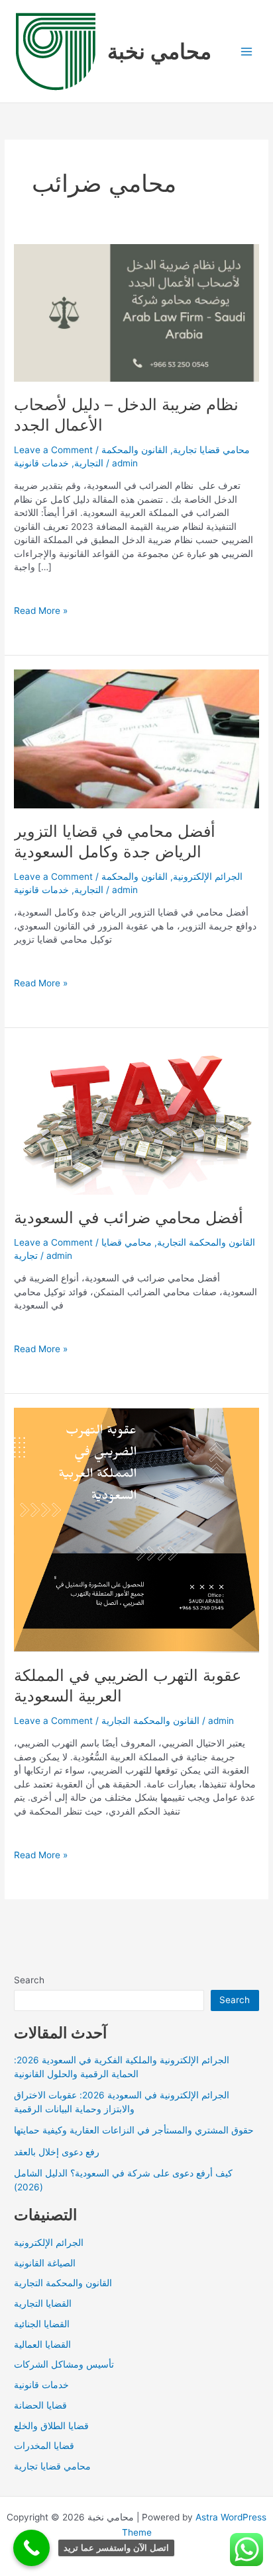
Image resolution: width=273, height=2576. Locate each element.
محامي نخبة (159, 51)
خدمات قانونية (41, 463)
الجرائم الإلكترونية (208, 877)
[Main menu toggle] (247, 51)
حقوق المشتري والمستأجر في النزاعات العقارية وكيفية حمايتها (134, 2130)
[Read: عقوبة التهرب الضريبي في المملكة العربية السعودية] (136, 1529)
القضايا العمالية (42, 2344)
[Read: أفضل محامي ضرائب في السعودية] (136, 1117)
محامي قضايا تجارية (211, 450)
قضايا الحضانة (40, 2405)
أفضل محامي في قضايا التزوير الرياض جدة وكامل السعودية (115, 841)
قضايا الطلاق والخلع (51, 2426)
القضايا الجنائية (42, 2324)
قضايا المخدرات (44, 2446)
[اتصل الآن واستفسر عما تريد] (31, 2548)
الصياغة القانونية (45, 2263)
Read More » (41, 611)
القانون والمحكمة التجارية (206, 1242)
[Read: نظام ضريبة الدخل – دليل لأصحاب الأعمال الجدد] (136, 312)
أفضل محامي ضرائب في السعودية (129, 1218)
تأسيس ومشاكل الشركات (64, 2364)
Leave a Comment (53, 450)
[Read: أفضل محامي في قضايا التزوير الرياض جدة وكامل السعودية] (136, 738)
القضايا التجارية (43, 2303)
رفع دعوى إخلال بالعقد (57, 2152)
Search (29, 1980)
